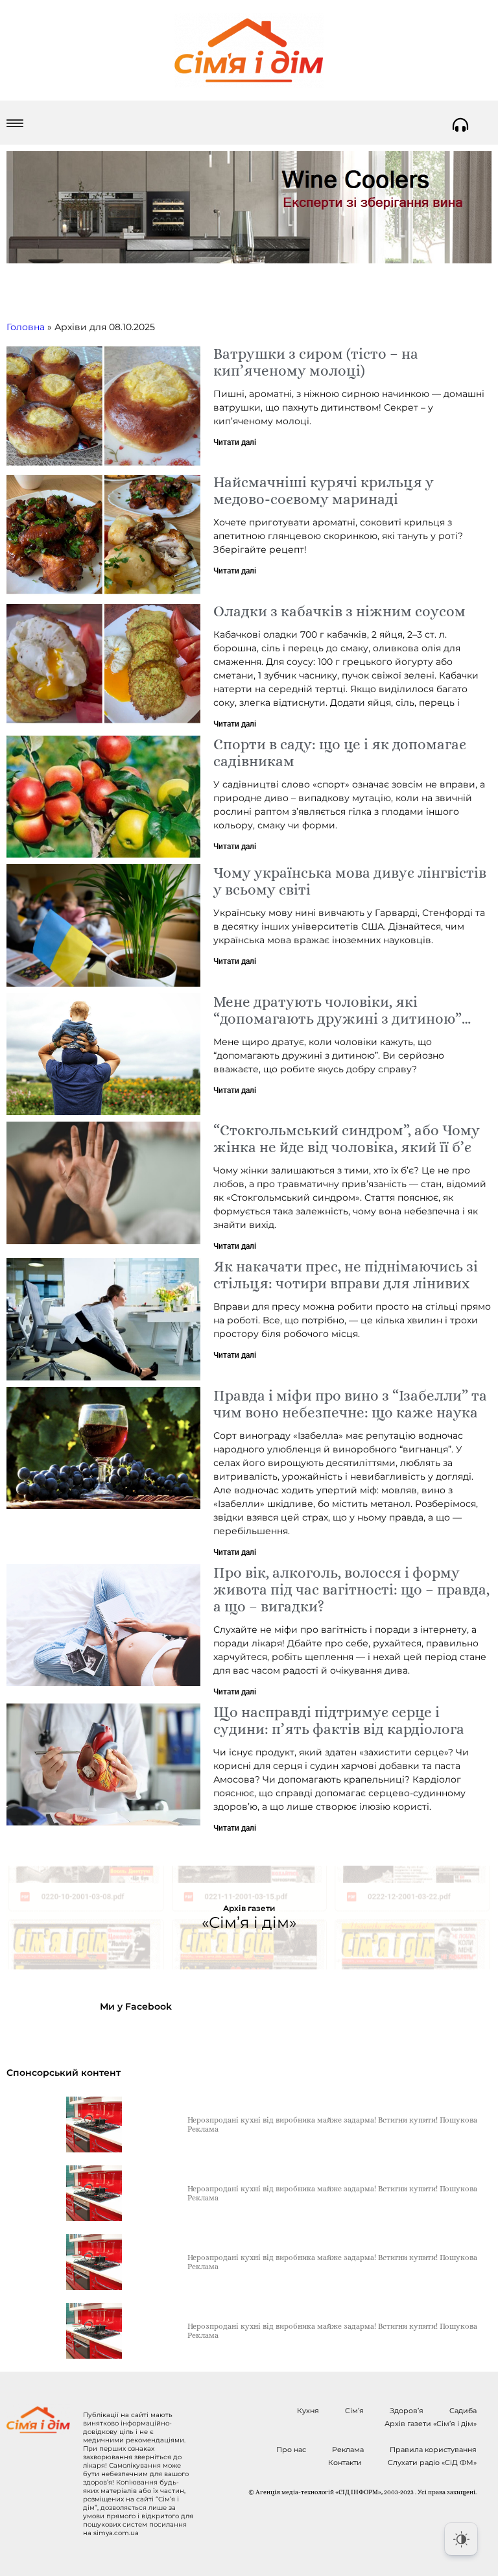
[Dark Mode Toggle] (461, 2539)
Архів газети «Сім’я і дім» (431, 2424)
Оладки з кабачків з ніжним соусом (339, 611)
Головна (26, 327)
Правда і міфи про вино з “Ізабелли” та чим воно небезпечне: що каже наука (350, 1404)
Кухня (308, 2411)
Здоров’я (407, 2411)
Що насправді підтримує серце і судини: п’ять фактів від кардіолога (339, 1720)
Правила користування (433, 2450)
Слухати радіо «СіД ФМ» (432, 2462)
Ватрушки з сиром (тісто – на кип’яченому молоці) (316, 362)
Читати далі (235, 442)
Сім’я (354, 2411)
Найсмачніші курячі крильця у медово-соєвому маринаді (324, 490)
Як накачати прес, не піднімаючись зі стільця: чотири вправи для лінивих (346, 1275)
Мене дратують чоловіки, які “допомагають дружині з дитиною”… (342, 1010)
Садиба (463, 2411)
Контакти (345, 2462)
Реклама (348, 2450)
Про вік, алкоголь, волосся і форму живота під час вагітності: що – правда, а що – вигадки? (351, 1589)
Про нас (291, 2450)
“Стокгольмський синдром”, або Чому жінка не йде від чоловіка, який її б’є (347, 1138)
